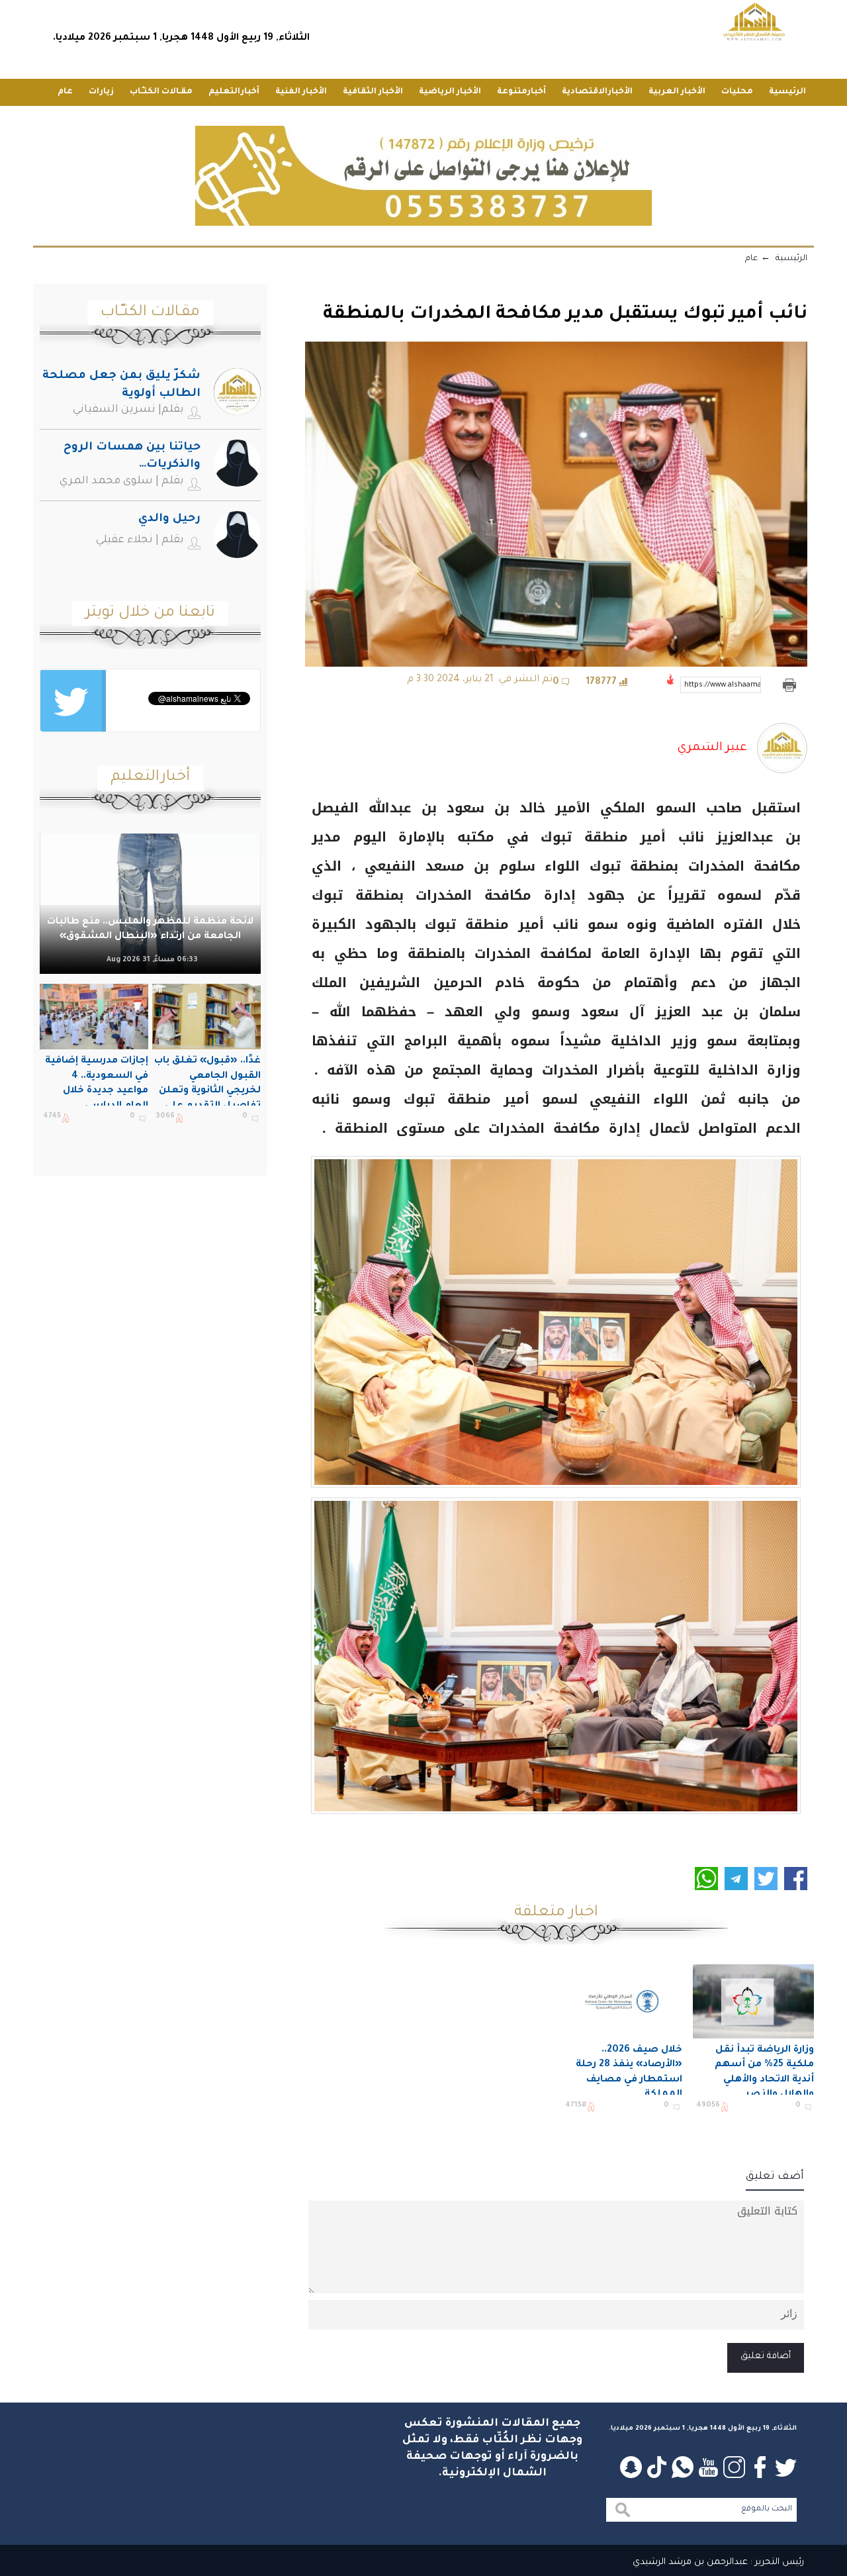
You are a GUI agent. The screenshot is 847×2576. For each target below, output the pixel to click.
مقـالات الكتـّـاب (161, 92)
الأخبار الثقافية (373, 92)
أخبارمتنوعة (521, 92)
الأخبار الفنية (301, 92)
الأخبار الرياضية (450, 92)
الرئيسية (787, 92)
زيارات (101, 92)
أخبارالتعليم (234, 92)
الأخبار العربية (677, 92)
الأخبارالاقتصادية (597, 92)
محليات (737, 92)
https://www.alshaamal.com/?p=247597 (723, 685)
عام (65, 92)
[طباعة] (789, 685)
